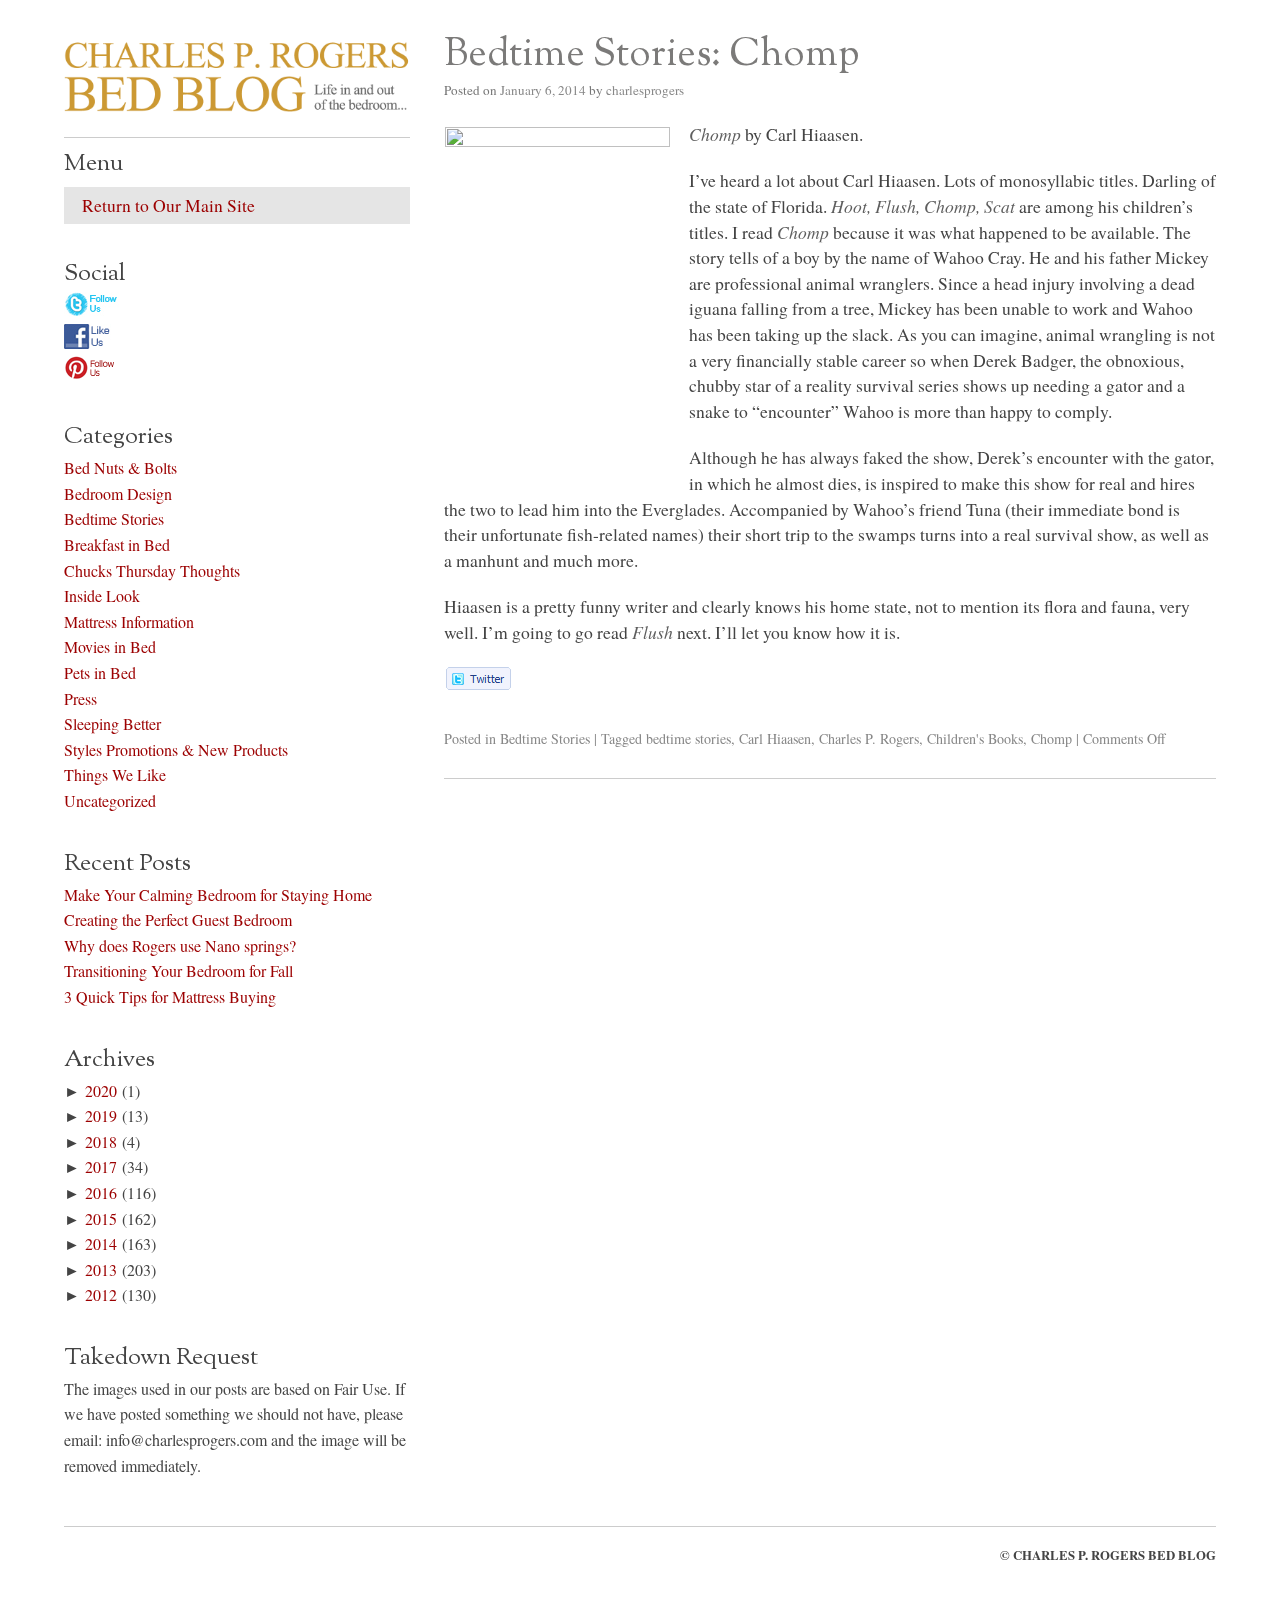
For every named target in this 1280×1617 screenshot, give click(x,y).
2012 (101, 1294)
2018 (101, 1141)
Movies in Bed (110, 646)
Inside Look (102, 595)
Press (80, 698)
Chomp (1051, 738)
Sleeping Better (112, 723)
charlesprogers (645, 90)
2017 (101, 1166)
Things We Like (115, 774)
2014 (101, 1243)
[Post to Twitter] (477, 683)
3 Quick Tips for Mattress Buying (170, 996)
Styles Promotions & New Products (176, 749)
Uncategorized (110, 800)
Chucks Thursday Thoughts (152, 570)
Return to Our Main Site (168, 205)
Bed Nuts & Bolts (120, 467)
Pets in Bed (100, 672)
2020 (101, 1090)
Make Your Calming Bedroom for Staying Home (218, 894)
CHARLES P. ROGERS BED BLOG (1114, 1555)
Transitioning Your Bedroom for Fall (178, 970)
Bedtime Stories (545, 738)
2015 (101, 1218)
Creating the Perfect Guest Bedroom (178, 919)
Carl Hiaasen (775, 738)
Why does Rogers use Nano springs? (180, 945)
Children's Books (975, 738)
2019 (101, 1115)
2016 (101, 1192)
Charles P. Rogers (869, 738)
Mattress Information (129, 621)
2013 (101, 1269)
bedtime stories (688, 738)
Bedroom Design (118, 493)
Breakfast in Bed (117, 544)
